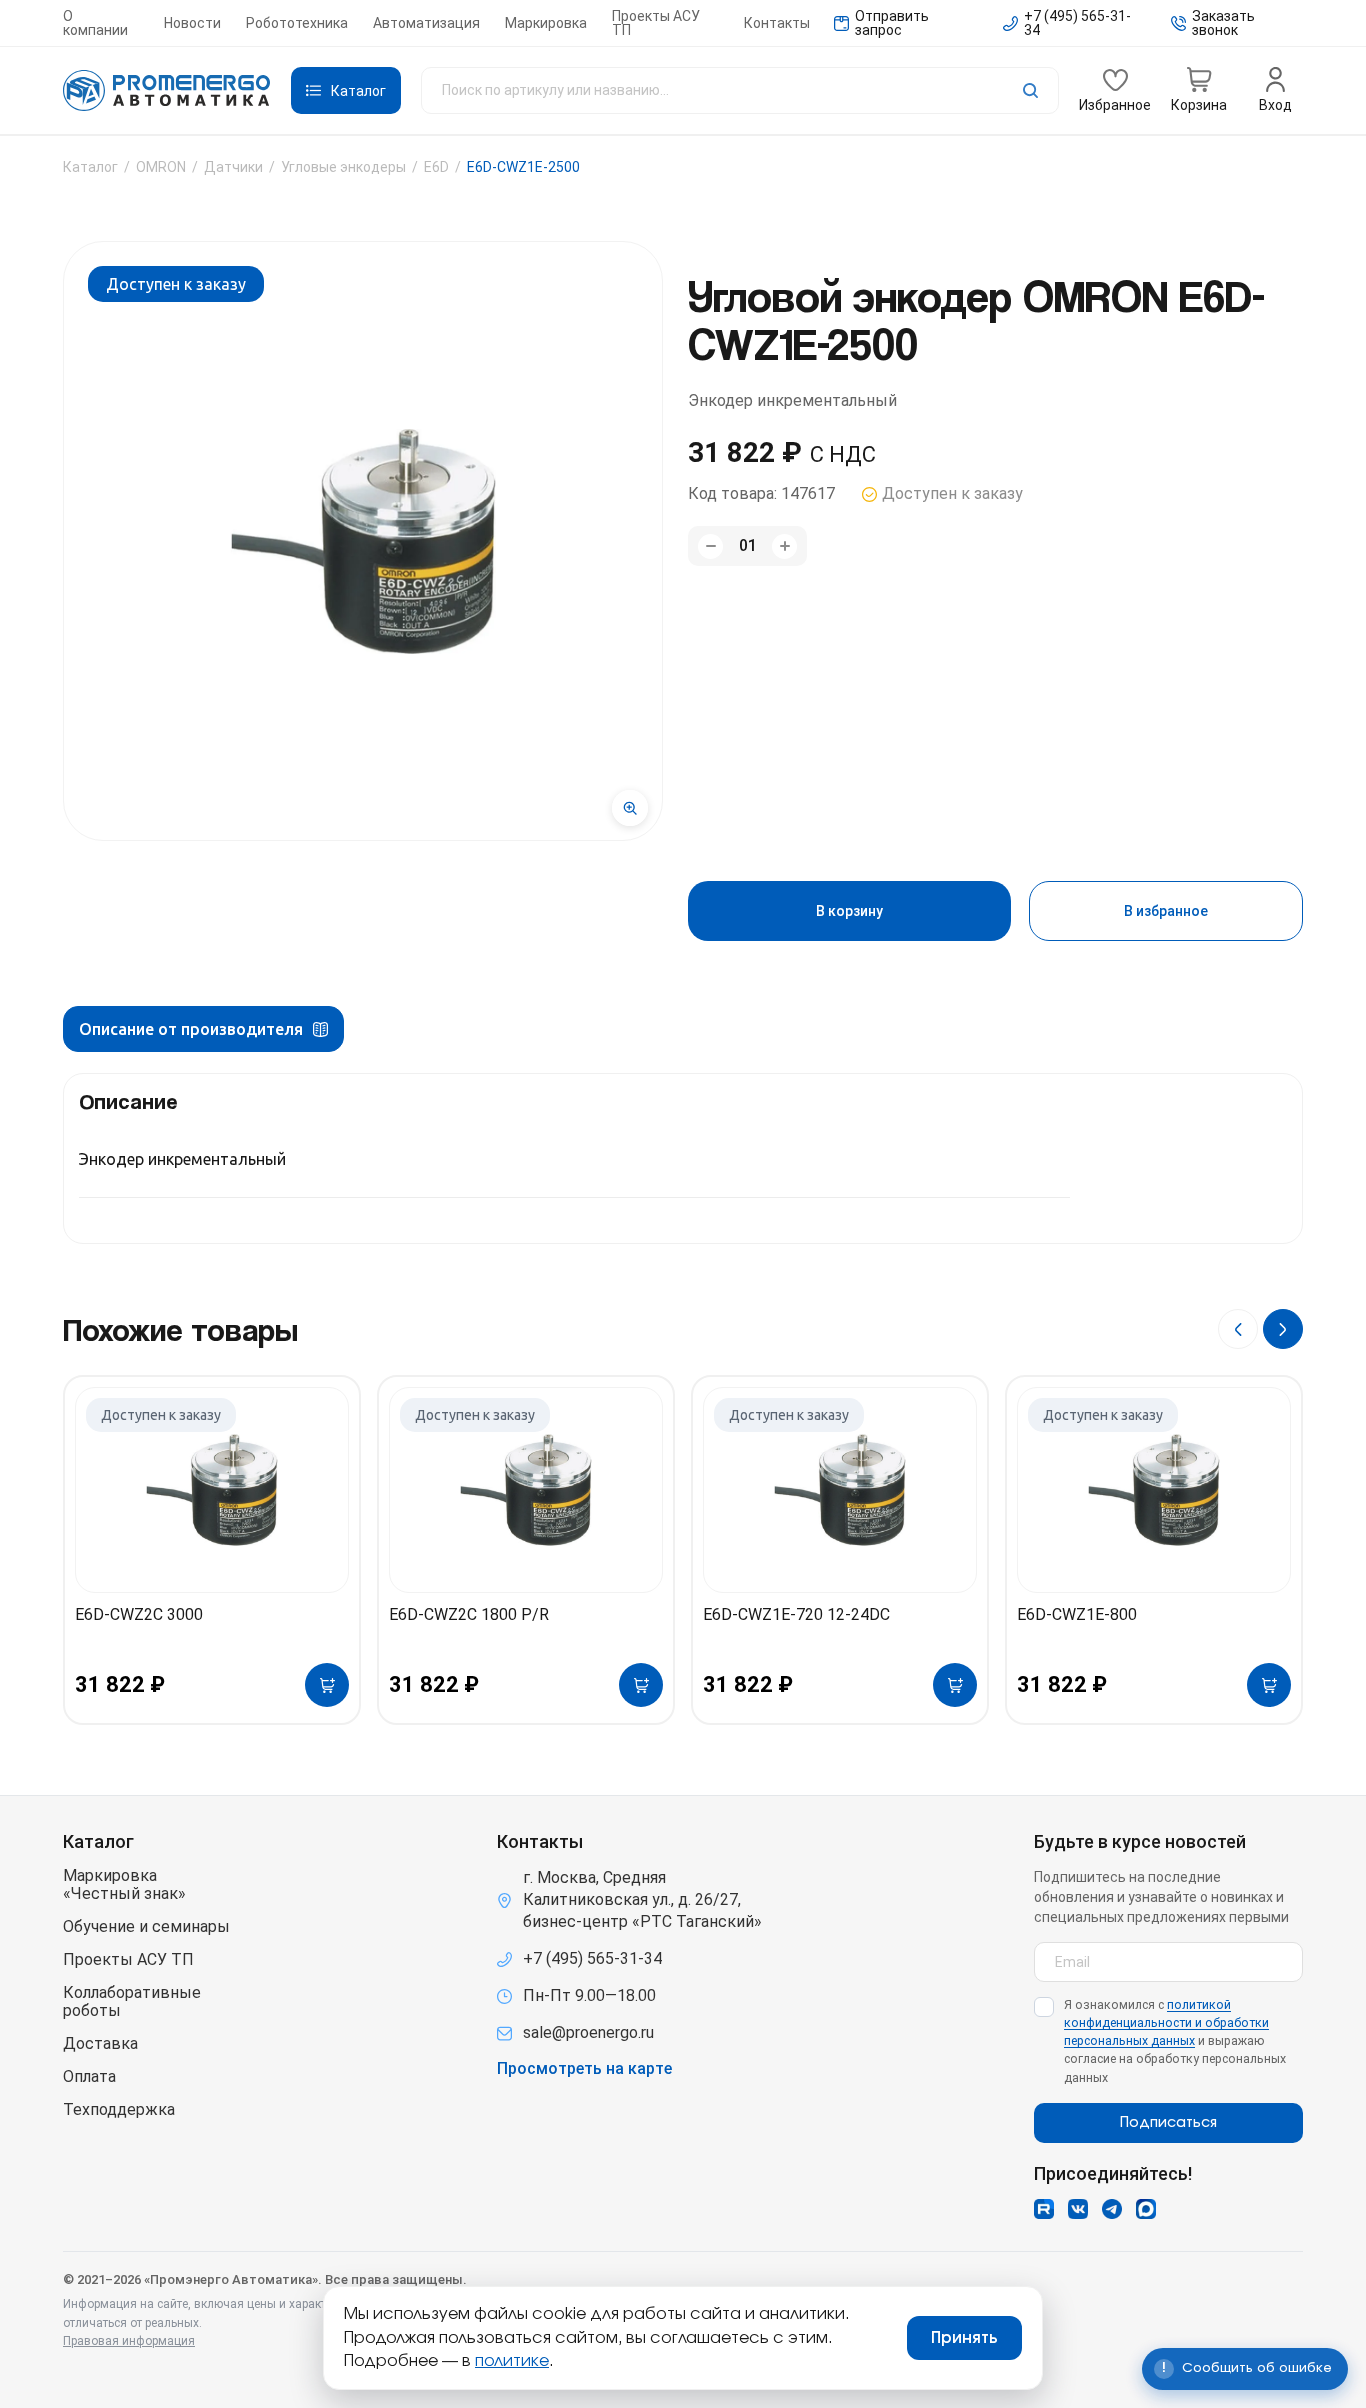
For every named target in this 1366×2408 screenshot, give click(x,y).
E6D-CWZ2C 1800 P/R (469, 1614)
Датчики (233, 167)
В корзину (849, 911)
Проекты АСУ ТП (656, 23)
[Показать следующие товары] (1283, 1329)
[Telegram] (1112, 2209)
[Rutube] (1044, 2209)
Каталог (90, 167)
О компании (95, 23)
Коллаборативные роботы (132, 2002)
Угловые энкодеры (343, 167)
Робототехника (297, 23)
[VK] (1078, 2209)
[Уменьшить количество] (710, 546)
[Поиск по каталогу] (740, 90)
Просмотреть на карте (584, 2069)
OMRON (161, 167)
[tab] (203, 1029)
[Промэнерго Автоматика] (167, 91)
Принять (964, 2338)
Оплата (89, 2077)
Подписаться (1168, 2123)
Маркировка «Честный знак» (124, 1885)
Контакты (777, 23)
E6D (436, 167)
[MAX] (1146, 2209)
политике (512, 2361)
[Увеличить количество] (784, 546)
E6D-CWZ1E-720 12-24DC (796, 1614)
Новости (192, 23)
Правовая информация (129, 2341)
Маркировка (546, 23)
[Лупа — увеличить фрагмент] (630, 808)
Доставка (100, 2044)
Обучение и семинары (146, 1927)
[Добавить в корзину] (327, 1685)
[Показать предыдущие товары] (1238, 1329)
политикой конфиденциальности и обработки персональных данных (1166, 2022)
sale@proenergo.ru (588, 2032)
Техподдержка (119, 2110)
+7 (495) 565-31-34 (592, 1958)
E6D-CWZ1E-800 (1077, 1614)
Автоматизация (426, 23)
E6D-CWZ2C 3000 (139, 1614)
